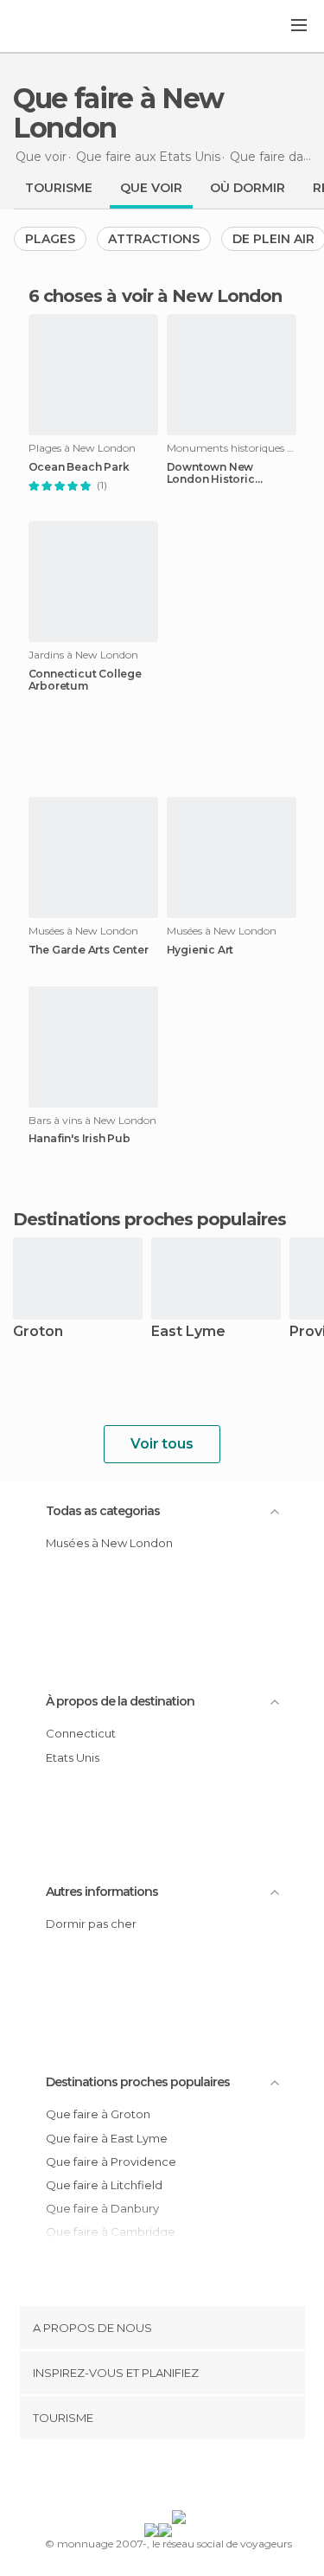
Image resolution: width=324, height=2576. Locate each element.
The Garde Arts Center (89, 950)
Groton (38, 1332)
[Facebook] (135, 2478)
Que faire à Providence (111, 2162)
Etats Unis (73, 1757)
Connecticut (81, 1733)
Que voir (151, 188)
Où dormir (248, 188)
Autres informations (102, 1892)
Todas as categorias (103, 1511)
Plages (50, 239)
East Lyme (188, 1332)
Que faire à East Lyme (107, 2138)
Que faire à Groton (98, 2114)
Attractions (154, 239)
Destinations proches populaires (149, 1219)
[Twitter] (157, 2478)
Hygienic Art (200, 950)
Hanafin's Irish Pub (79, 1139)
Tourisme (59, 188)
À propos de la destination (120, 1701)
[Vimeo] (180, 2478)
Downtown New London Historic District (211, 473)
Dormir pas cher (91, 1924)
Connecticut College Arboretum (85, 680)
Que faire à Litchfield (104, 2185)
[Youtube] (202, 2478)
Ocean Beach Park (79, 467)
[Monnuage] (60, 27)
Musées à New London (109, 1543)
